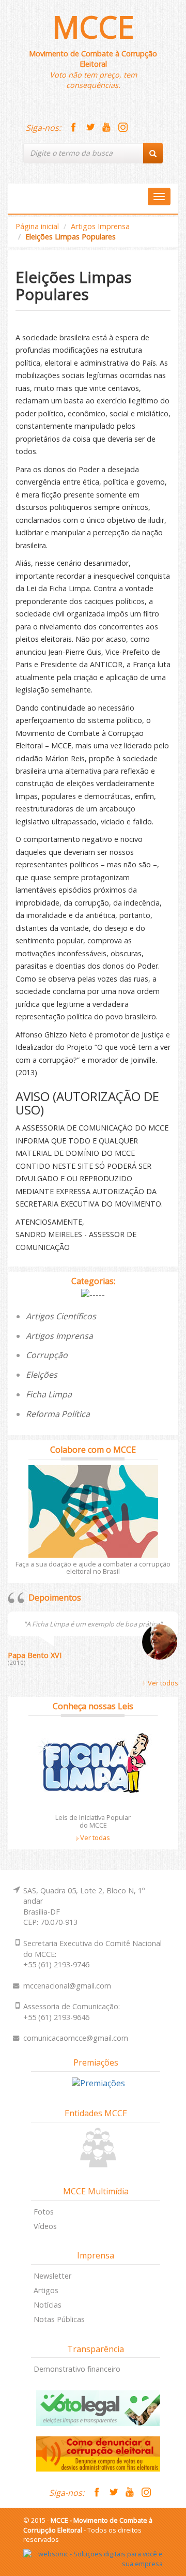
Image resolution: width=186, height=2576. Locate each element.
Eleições (42, 1375)
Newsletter (52, 2276)
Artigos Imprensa (100, 226)
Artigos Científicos (61, 1316)
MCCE (93, 27)
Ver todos (162, 1683)
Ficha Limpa (49, 1394)
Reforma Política (58, 1414)
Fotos (44, 2212)
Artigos (46, 2290)
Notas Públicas (59, 2319)
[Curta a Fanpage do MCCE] (73, 128)
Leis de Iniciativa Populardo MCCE (93, 1821)
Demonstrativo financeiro (77, 2369)
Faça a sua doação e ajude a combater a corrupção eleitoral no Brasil (93, 1568)
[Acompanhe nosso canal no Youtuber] (106, 128)
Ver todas (94, 1837)
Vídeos (45, 2226)
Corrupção (47, 1355)
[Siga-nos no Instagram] (123, 128)
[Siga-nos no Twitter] (90, 128)
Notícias (48, 2305)
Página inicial (37, 226)
